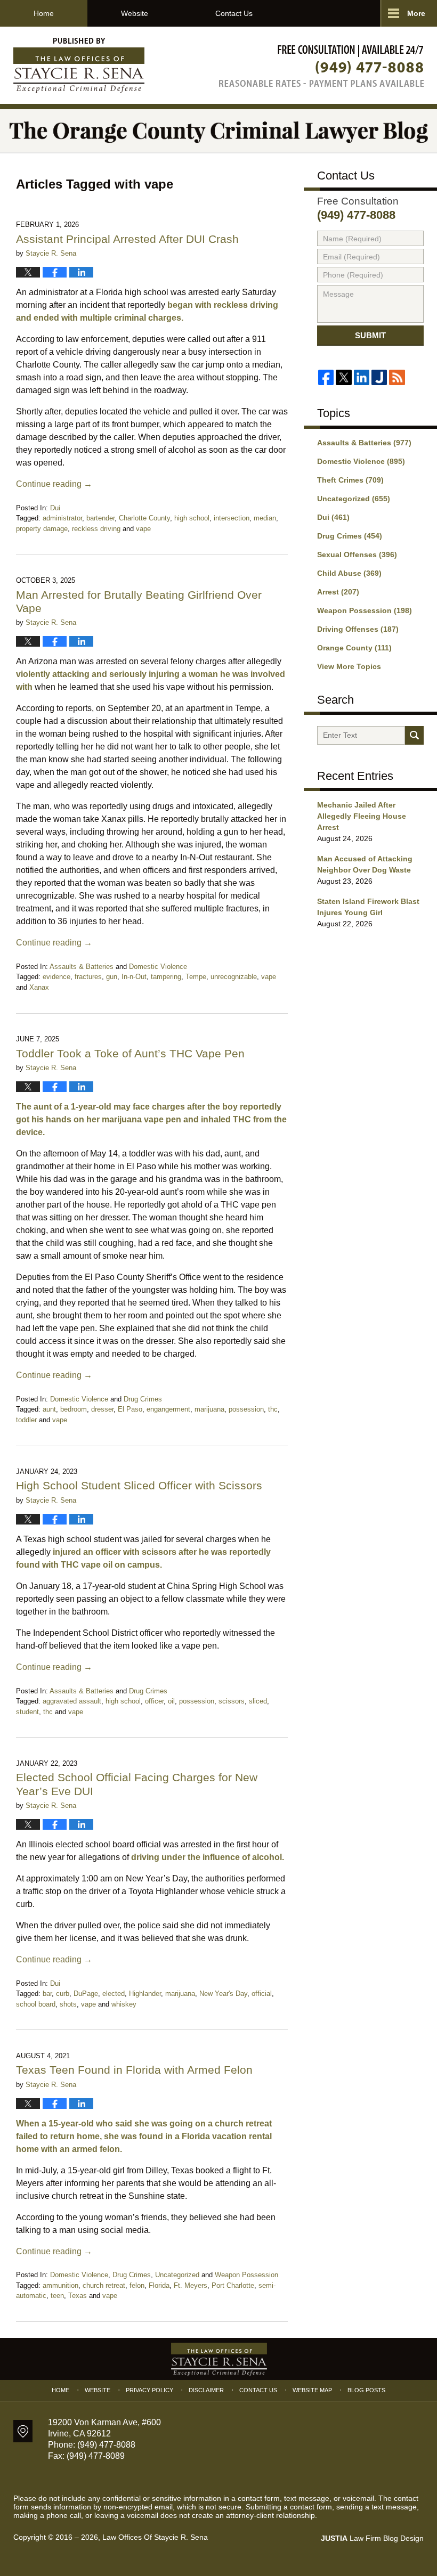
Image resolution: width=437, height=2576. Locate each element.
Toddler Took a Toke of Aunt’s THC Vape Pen (130, 1053)
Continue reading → (54, 484)
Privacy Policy (149, 2390)
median (265, 518)
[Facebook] (326, 377)
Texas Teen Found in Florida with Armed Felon (134, 2070)
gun (112, 977)
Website (135, 13)
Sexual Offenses (357, 555)
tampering (166, 977)
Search (414, 735)
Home (44, 13)
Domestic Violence (158, 967)
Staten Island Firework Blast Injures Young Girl (368, 907)
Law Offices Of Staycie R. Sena (155, 2537)
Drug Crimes (143, 1399)
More (416, 13)
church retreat (104, 2285)
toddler (26, 1420)
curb (63, 1994)
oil (171, 1701)
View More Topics (349, 666)
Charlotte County (144, 518)
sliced (258, 1701)
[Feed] (397, 377)
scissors (232, 1701)
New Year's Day (223, 1994)
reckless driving (96, 529)
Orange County (354, 648)
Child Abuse (349, 573)
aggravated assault (72, 1701)
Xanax (39, 987)
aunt (49, 1409)
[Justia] (379, 377)
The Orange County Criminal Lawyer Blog (79, 66)
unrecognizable (234, 977)
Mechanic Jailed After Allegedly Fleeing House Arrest (362, 816)
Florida (159, 2285)
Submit (370, 335)
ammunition (60, 2285)
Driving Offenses (358, 629)
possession (246, 1409)
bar (47, 1994)
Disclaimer (206, 2390)
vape (143, 529)
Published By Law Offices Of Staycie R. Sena (321, 66)
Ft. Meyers (191, 2285)
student (27, 1712)
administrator (62, 518)
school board (36, 2004)
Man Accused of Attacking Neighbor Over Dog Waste (365, 864)
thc (273, 1409)
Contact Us (234, 13)
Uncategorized (177, 2275)
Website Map (312, 2390)
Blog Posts (366, 2390)
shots (68, 2004)
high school (192, 518)
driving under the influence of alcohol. (208, 1857)
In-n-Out (134, 977)
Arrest (338, 592)
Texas (78, 2296)
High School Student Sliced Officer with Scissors (141, 1485)
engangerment (168, 1409)
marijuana (209, 1409)
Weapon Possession (246, 2275)
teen (57, 2296)
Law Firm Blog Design (372, 2538)
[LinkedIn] (362, 377)
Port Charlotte (233, 2285)
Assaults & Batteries (82, 967)
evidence (56, 977)
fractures (88, 977)
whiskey (124, 2004)
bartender (100, 518)
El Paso (130, 1409)
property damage (42, 529)
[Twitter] (343, 377)
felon (137, 2285)
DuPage (86, 1994)
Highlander (145, 1994)
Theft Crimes (350, 480)
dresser (102, 1409)
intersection (232, 518)
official (262, 1994)
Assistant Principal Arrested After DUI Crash (127, 239)
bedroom (74, 1409)
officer (154, 1701)
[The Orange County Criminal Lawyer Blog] (218, 131)
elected (114, 1994)
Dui (55, 508)
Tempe (196, 977)
